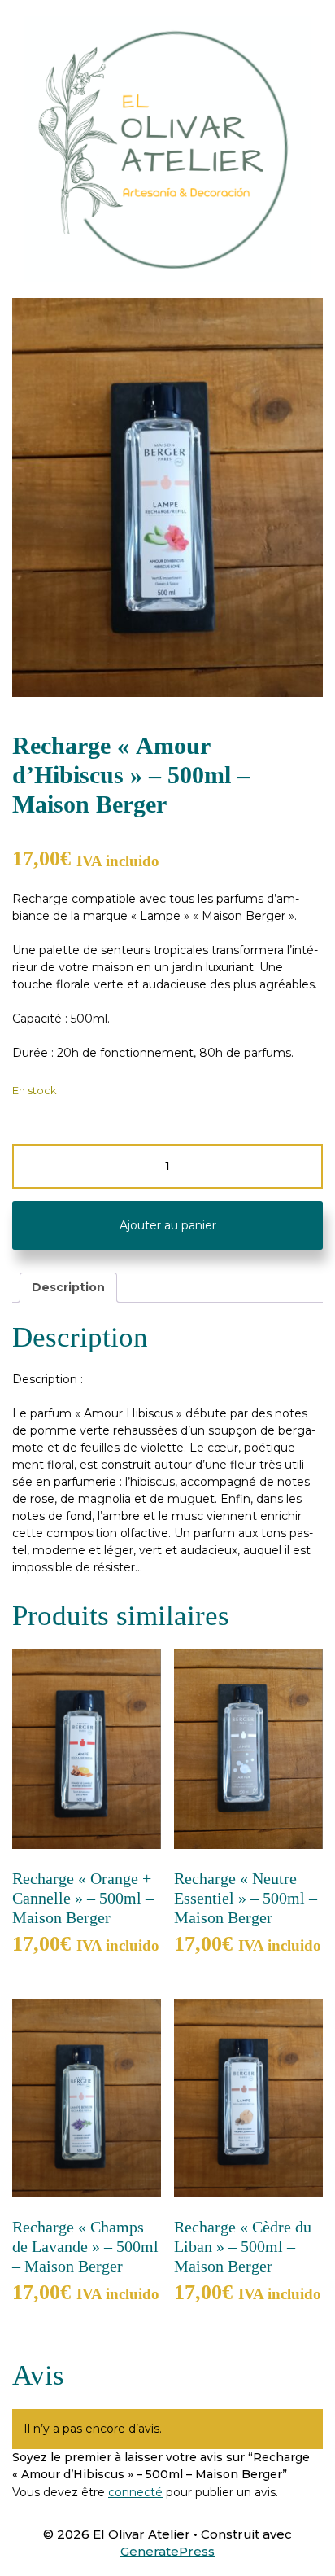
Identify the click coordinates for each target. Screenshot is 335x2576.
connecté (135, 2492)
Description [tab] (68, 1287)
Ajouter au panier (168, 1225)
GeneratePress (167, 2551)
